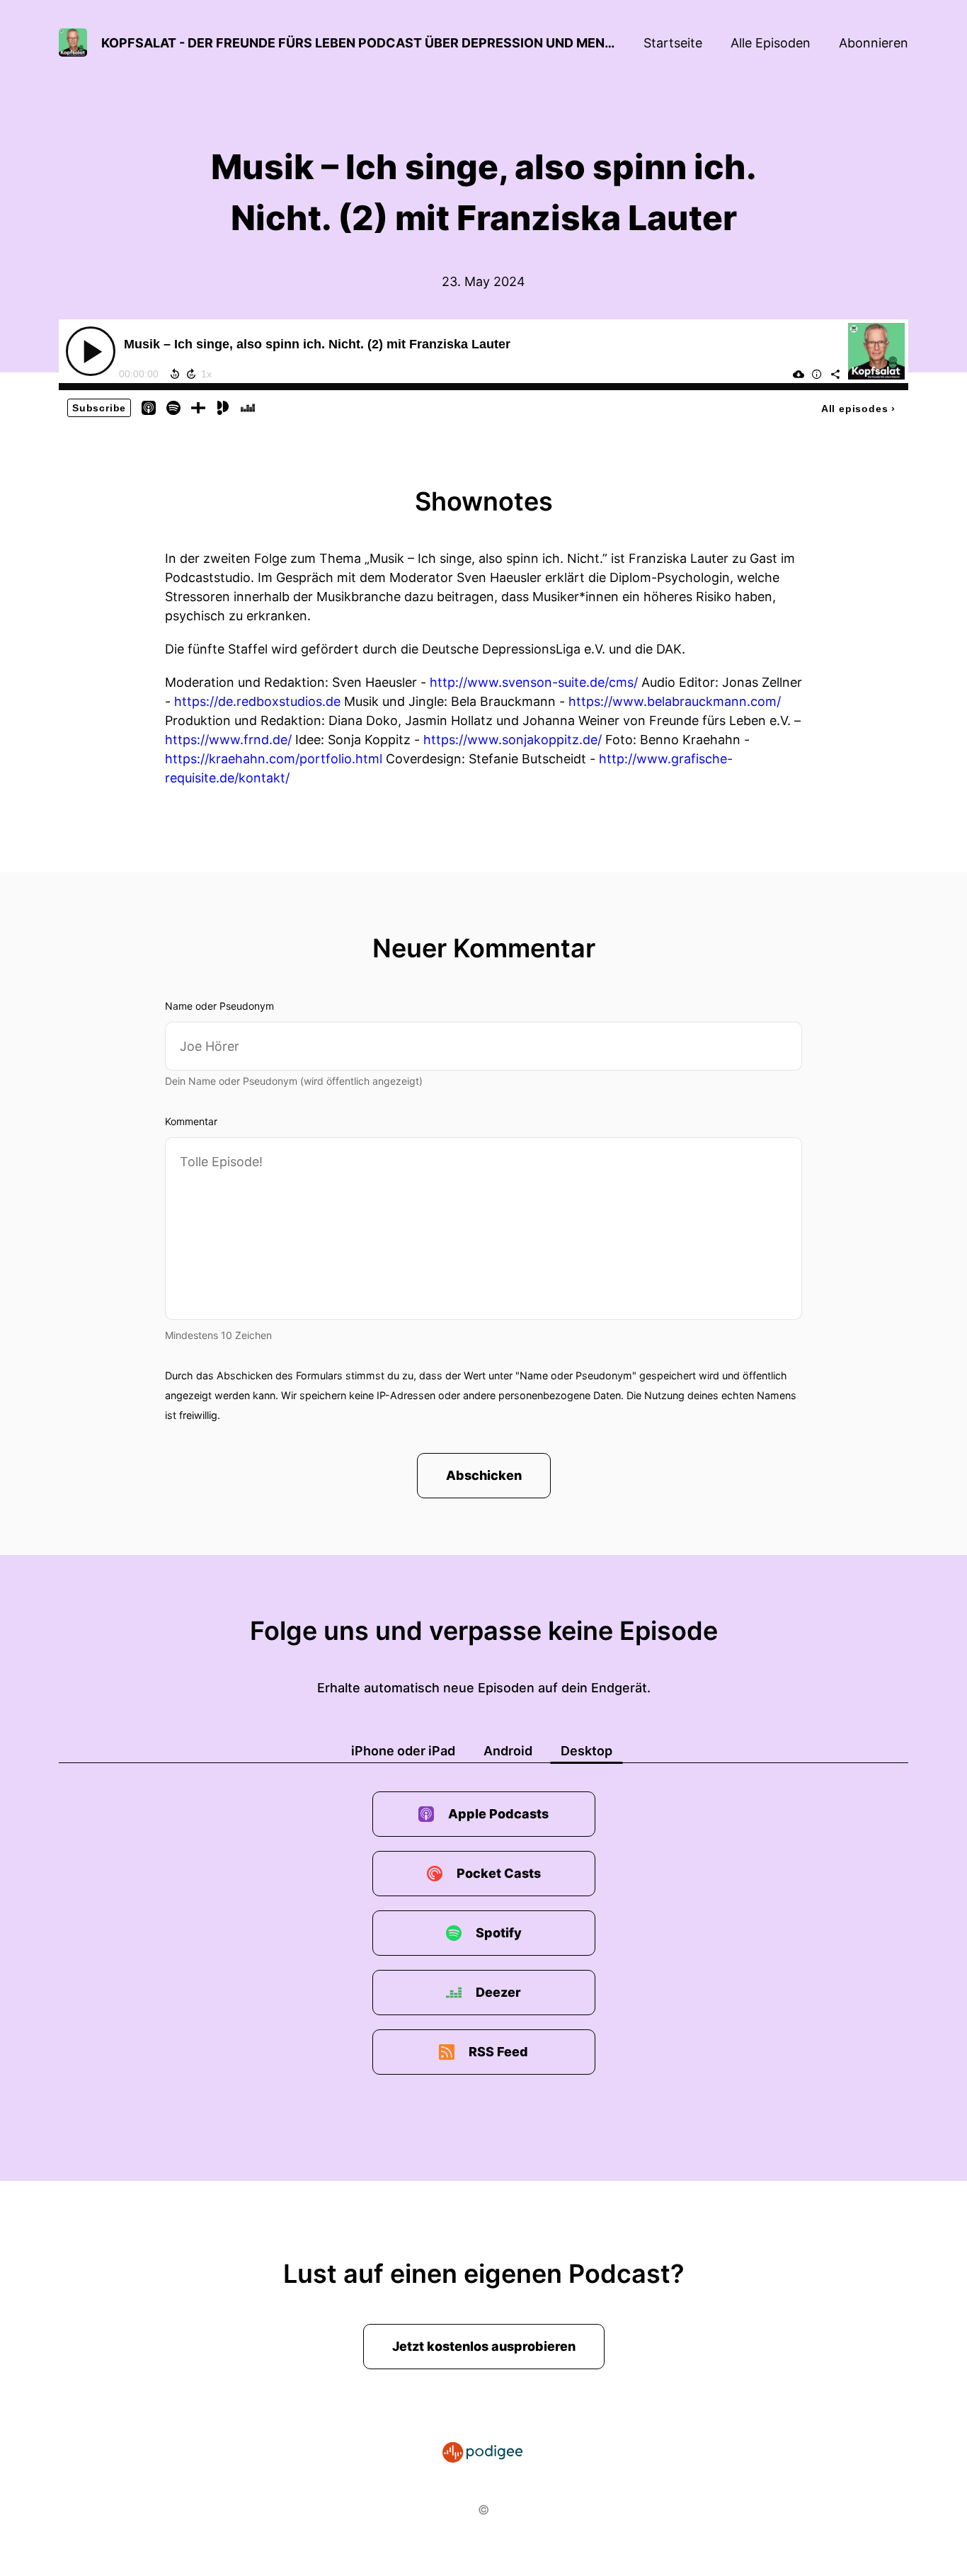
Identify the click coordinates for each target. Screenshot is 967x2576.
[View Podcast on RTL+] (198, 407)
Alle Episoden (771, 43)
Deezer (498, 1992)
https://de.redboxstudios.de (257, 701)
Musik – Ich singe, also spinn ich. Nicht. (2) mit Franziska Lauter (317, 344)
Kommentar (191, 1121)
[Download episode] (799, 374)
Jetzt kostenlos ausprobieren (484, 2346)
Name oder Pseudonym (219, 1006)
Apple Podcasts (498, 1814)
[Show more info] (817, 374)
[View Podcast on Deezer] (248, 407)
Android (508, 1751)
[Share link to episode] (835, 374)
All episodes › (858, 409)
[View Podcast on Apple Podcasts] (149, 407)
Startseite (673, 43)
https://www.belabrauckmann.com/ (675, 701)
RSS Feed (498, 2052)
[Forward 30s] (191, 374)
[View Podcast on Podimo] (223, 407)
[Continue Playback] (91, 351)
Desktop (587, 1751)
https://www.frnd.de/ (228, 740)
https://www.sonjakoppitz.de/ (513, 740)
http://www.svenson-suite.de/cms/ (534, 682)
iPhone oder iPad (403, 1751)
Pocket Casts (499, 1873)
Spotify (499, 1933)
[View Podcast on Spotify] (173, 407)
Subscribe (99, 408)
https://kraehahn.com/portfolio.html (274, 759)
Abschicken (484, 1475)
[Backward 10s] (175, 374)
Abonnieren (874, 43)
